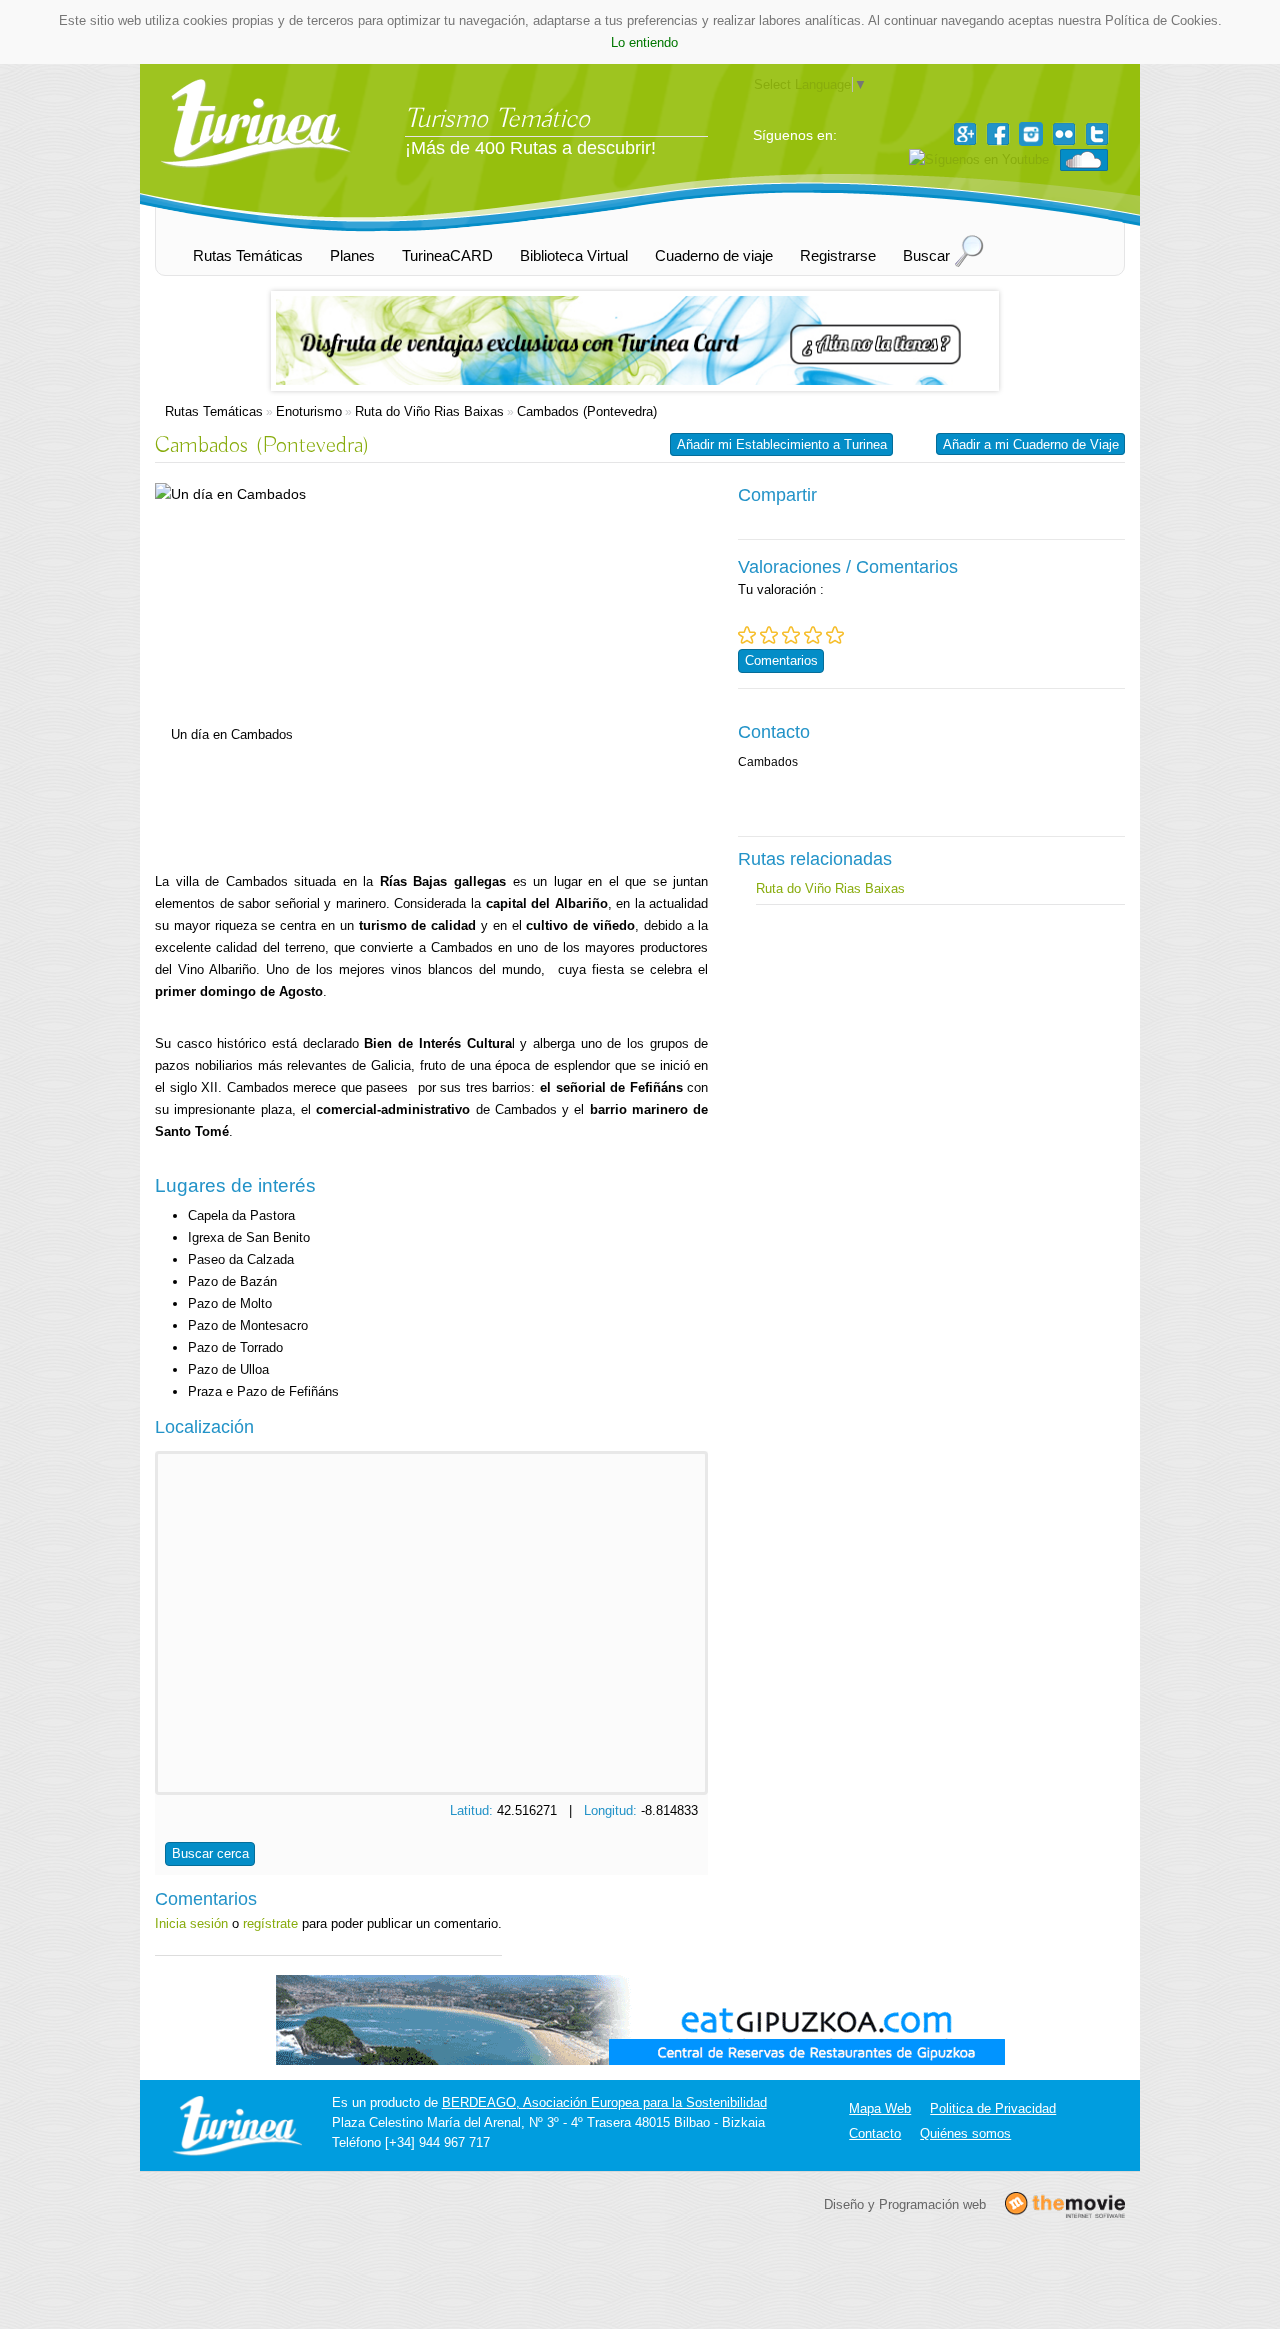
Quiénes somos (965, 2133)
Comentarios (781, 660)
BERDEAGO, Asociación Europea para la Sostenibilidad (604, 2102)
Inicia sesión (191, 1923)
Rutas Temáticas (214, 411)
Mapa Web (880, 2108)
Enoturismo (309, 411)
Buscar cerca (210, 1853)
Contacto (875, 2133)
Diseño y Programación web (905, 2204)
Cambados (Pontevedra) (587, 411)
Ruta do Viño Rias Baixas (429, 411)
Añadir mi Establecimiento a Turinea (782, 444)
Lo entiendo (644, 42)
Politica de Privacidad (993, 2108)
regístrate (270, 1923)
